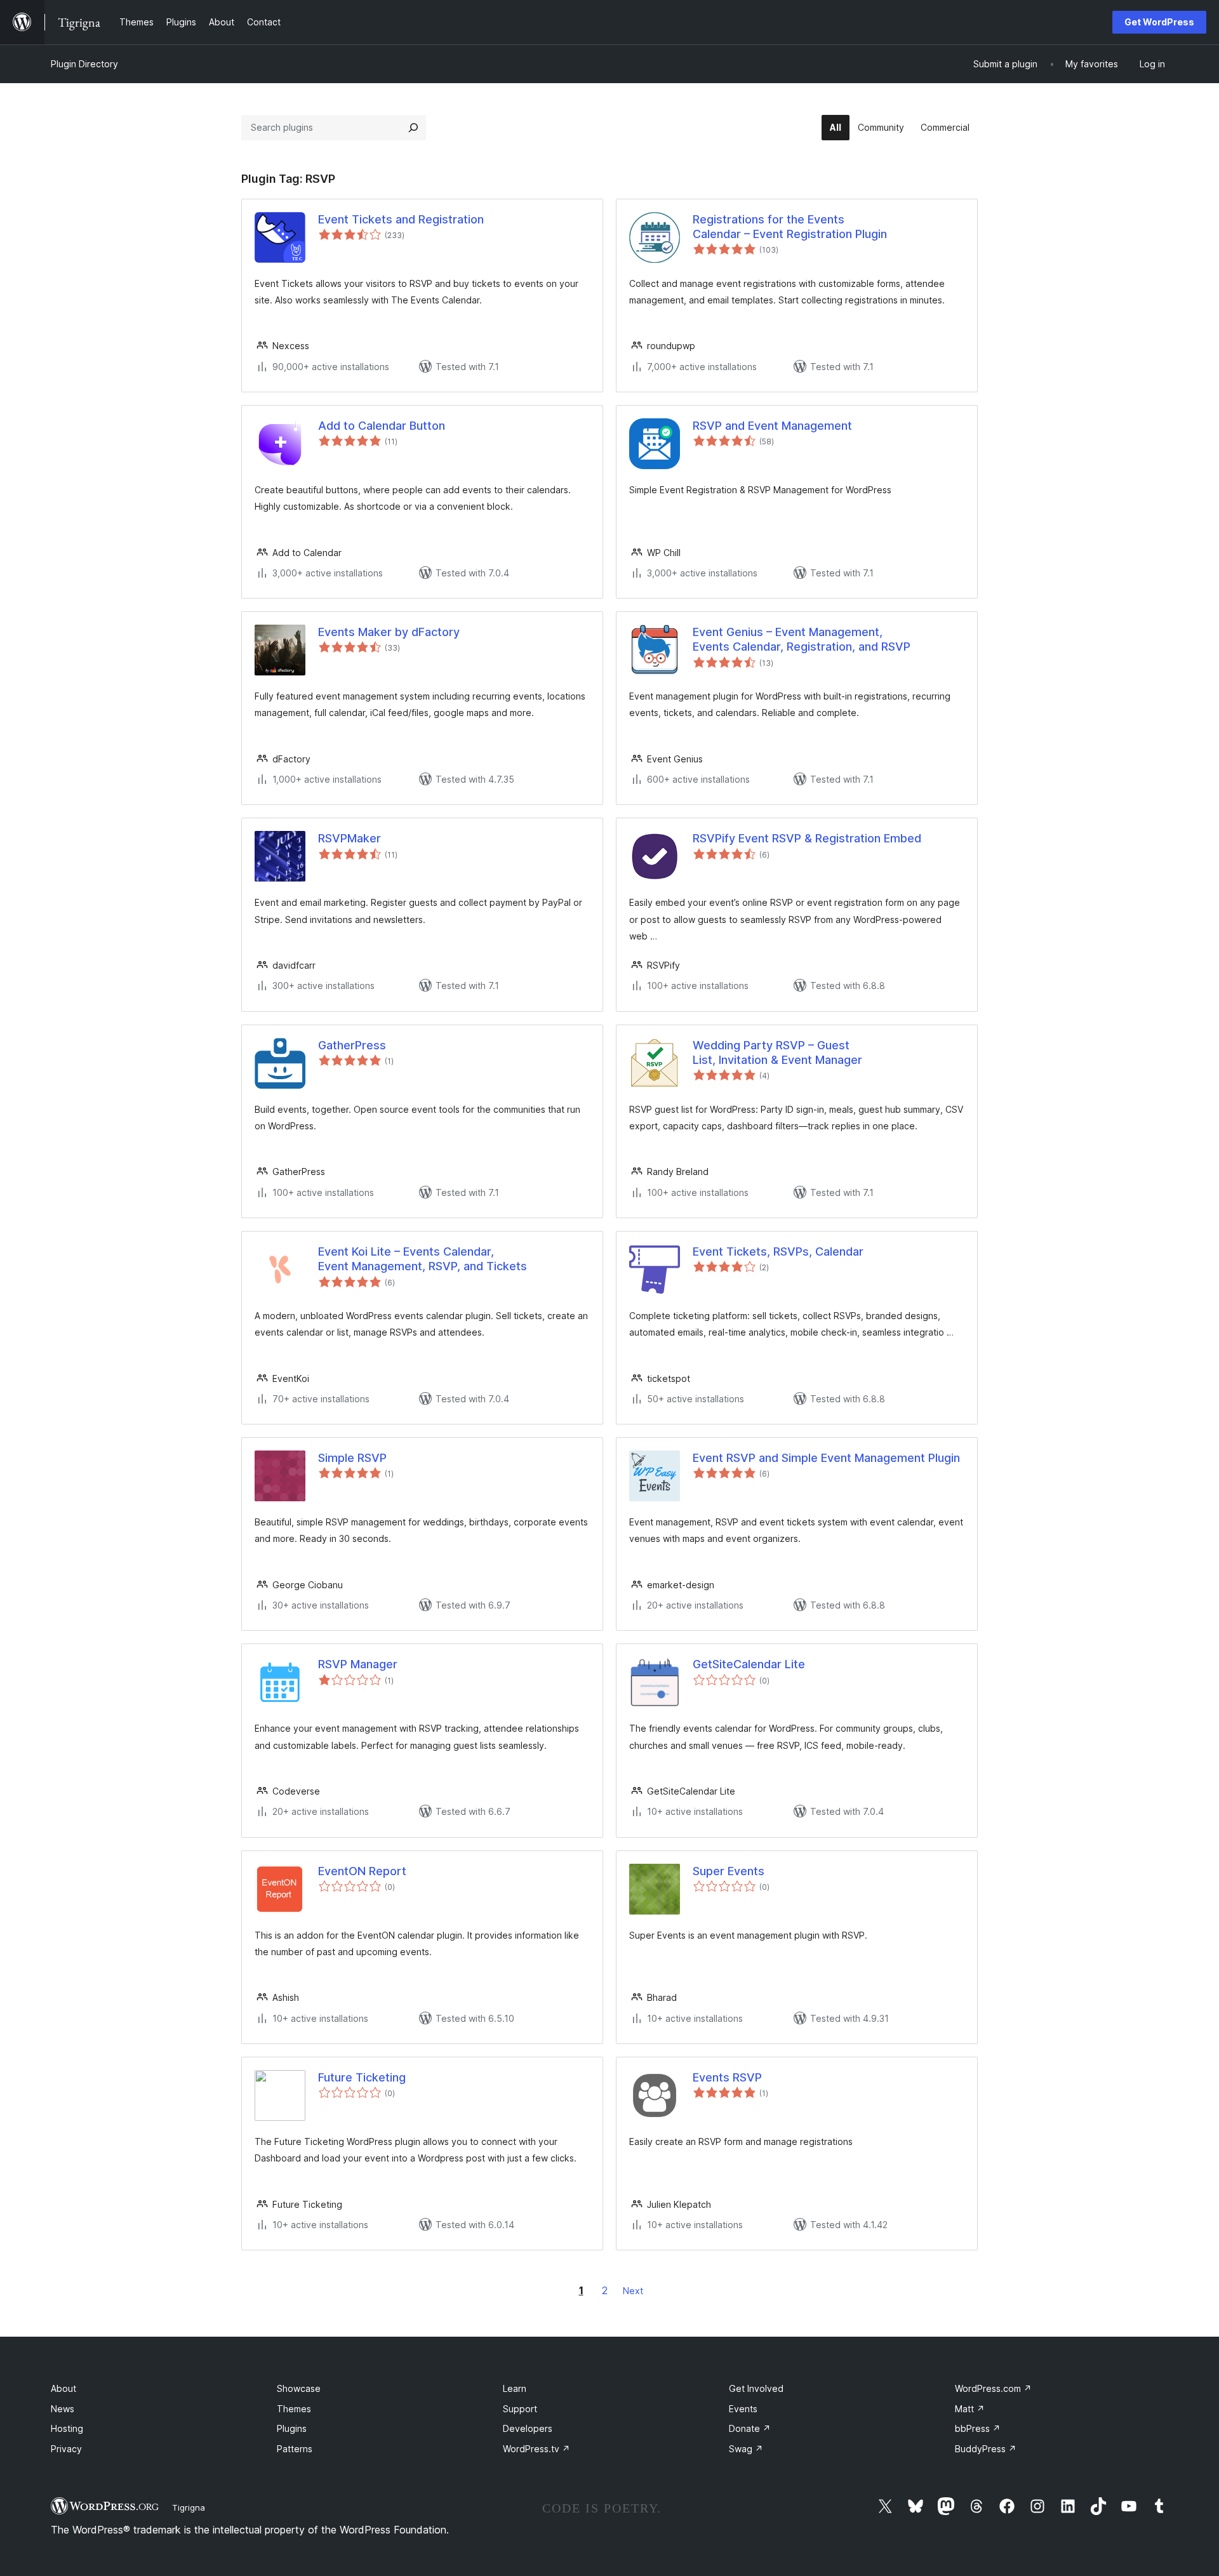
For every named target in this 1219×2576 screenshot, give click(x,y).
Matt (970, 2409)
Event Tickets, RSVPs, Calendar (778, 1251)
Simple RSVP (352, 1458)
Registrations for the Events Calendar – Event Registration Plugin (790, 227)
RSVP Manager (358, 1664)
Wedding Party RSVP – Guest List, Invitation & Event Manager (777, 1052)
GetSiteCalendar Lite (749, 1664)
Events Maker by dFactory (389, 632)
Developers (528, 2428)
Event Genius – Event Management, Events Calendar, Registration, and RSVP (802, 639)
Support (520, 2409)
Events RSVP (727, 2077)
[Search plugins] (413, 128)
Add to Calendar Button (382, 426)
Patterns (295, 2449)
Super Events (729, 1871)
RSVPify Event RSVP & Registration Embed (807, 838)
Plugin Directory (84, 64)
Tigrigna (189, 2507)
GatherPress (352, 1045)
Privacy (66, 2449)
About (63, 2388)
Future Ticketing (362, 2077)
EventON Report (362, 1871)
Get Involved (756, 2388)
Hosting (67, 2428)
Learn (515, 2388)
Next (633, 2291)
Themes (294, 2409)
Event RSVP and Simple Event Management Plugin (826, 1458)
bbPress (978, 2428)
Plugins (292, 2428)
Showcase (299, 2388)
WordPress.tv (536, 2449)
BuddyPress (986, 2449)
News (63, 2409)
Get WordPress (1159, 22)
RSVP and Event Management (772, 426)
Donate (750, 2428)
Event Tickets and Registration (401, 219)
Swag (746, 2449)
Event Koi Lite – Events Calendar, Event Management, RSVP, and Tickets (423, 1259)
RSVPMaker (350, 838)
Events (743, 2409)
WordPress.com (993, 2388)
